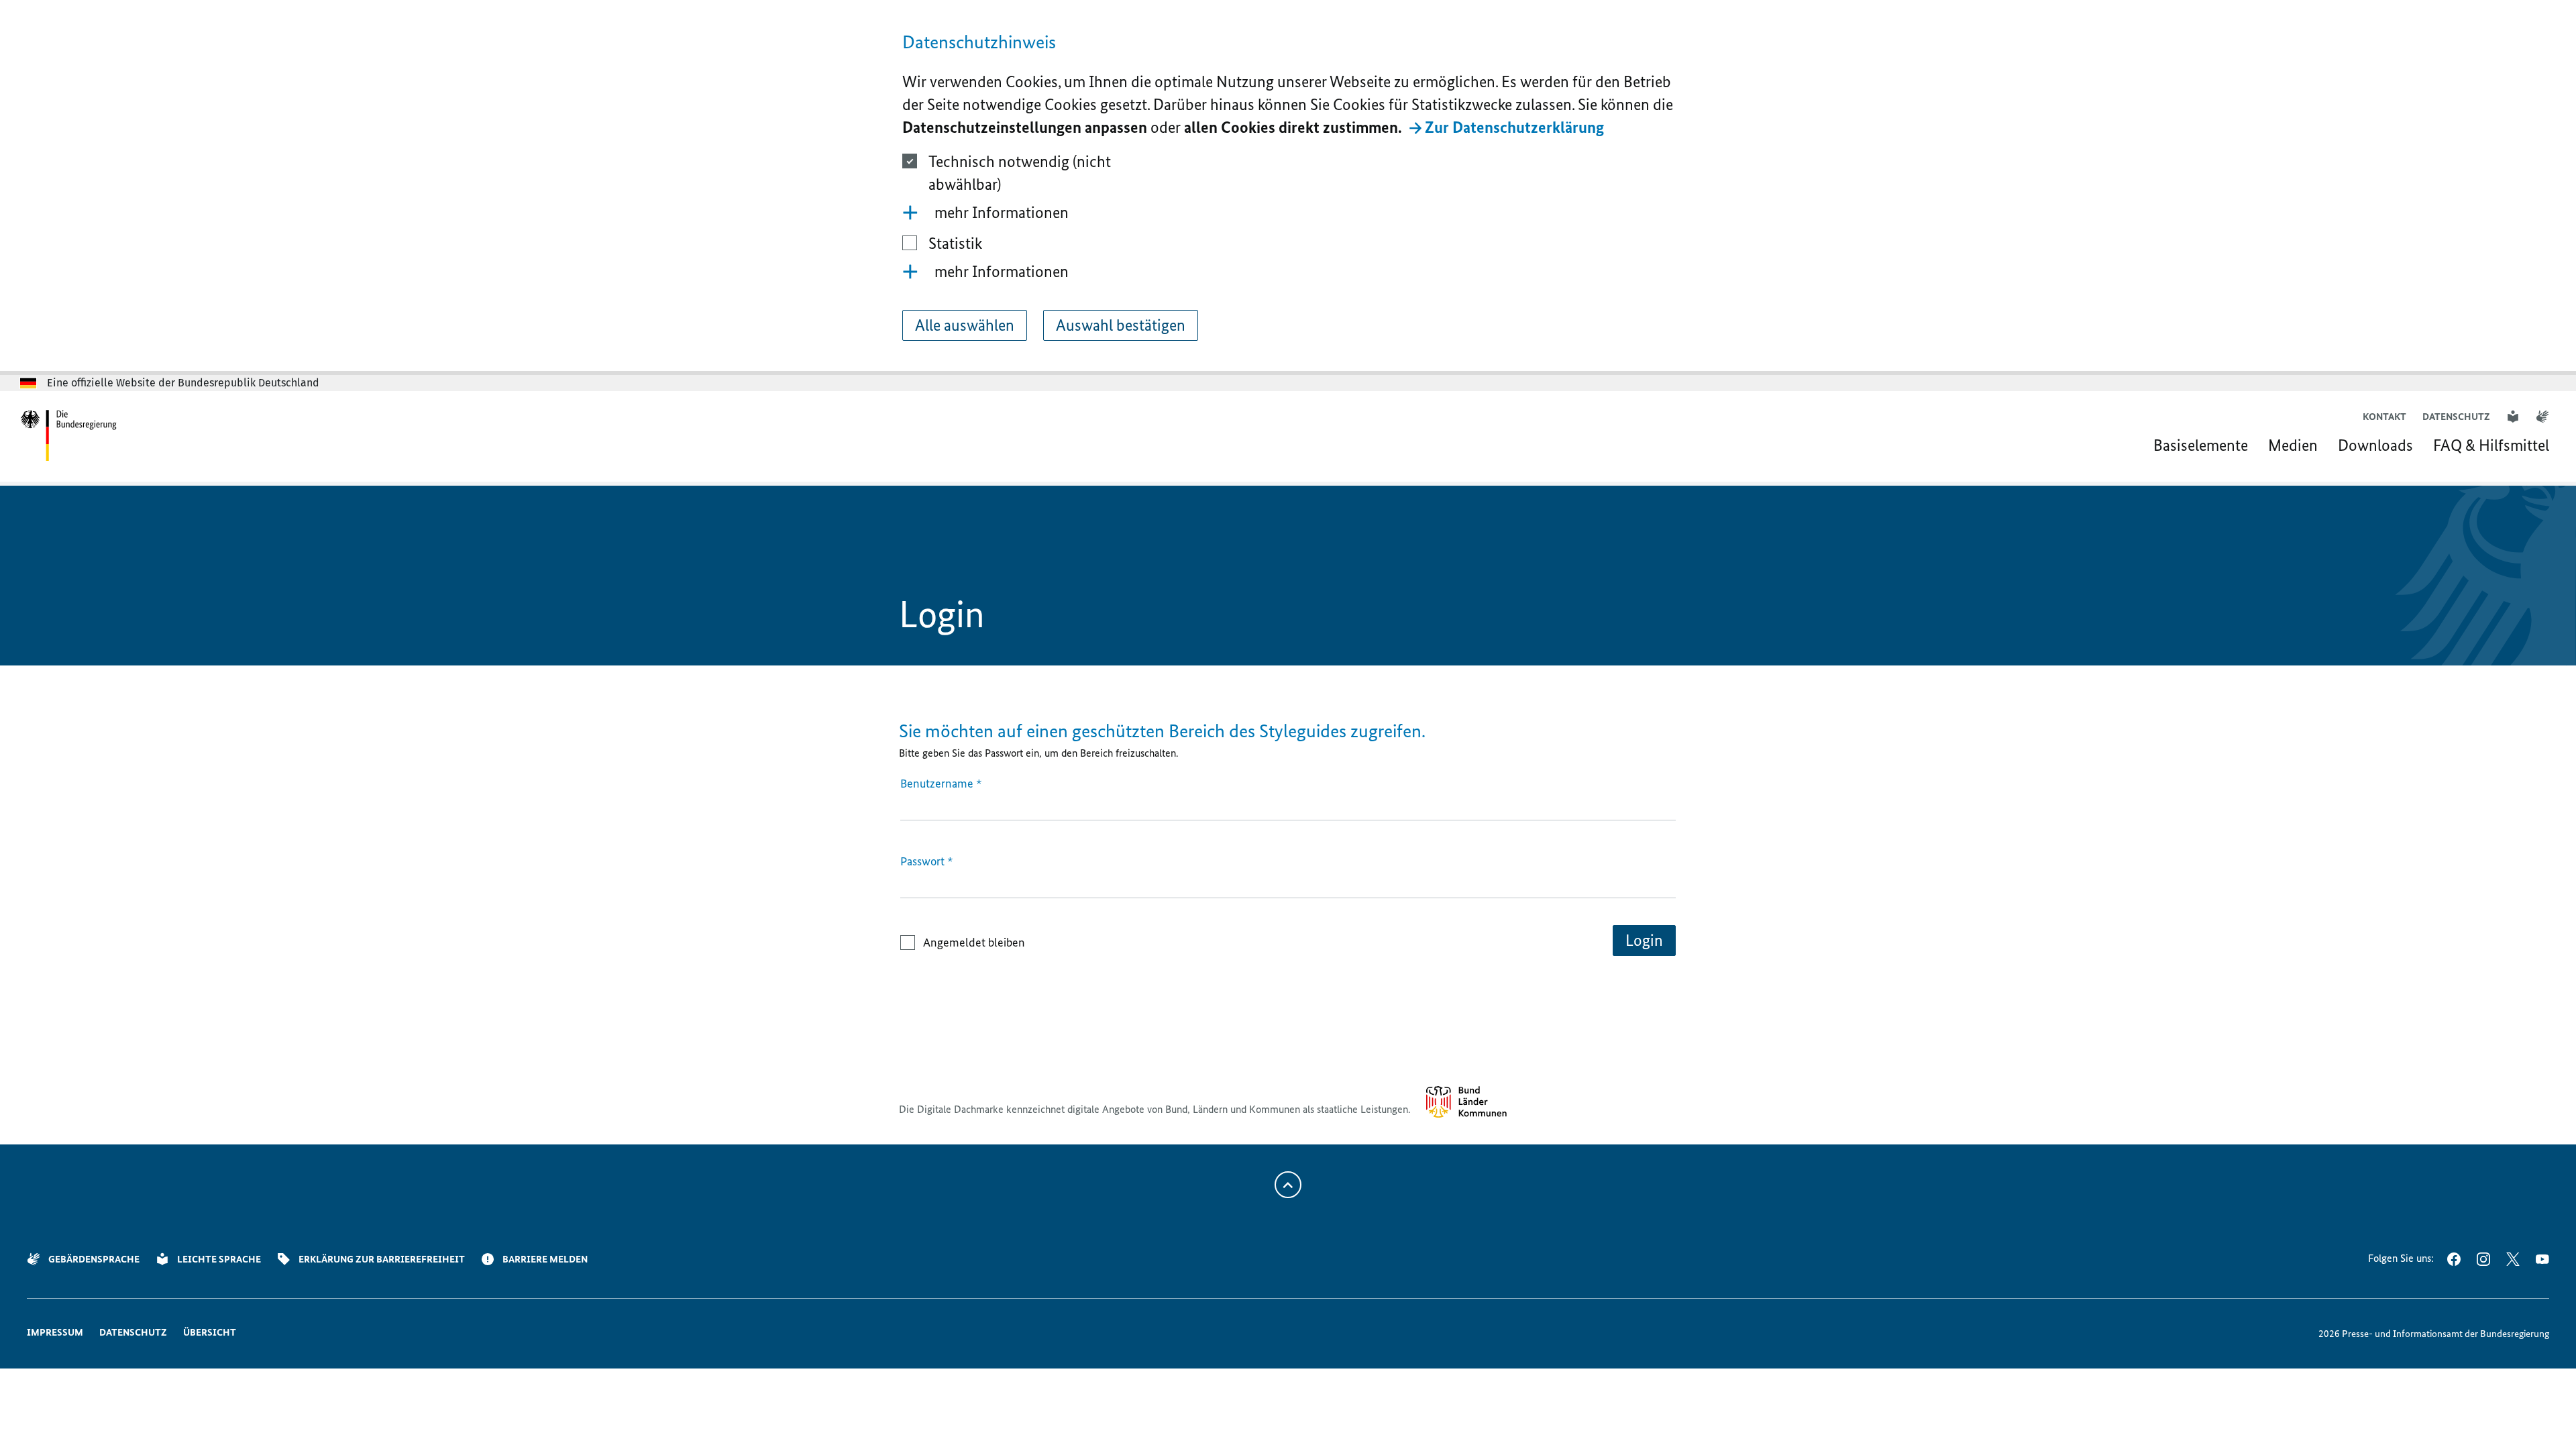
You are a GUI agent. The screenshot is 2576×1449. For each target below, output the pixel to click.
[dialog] (1288, 187)
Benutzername (941, 784)
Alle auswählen (965, 325)
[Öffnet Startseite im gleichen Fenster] (69, 436)
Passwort (927, 861)
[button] (1288, 213)
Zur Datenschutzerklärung (1514, 127)
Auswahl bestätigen (1121, 325)
